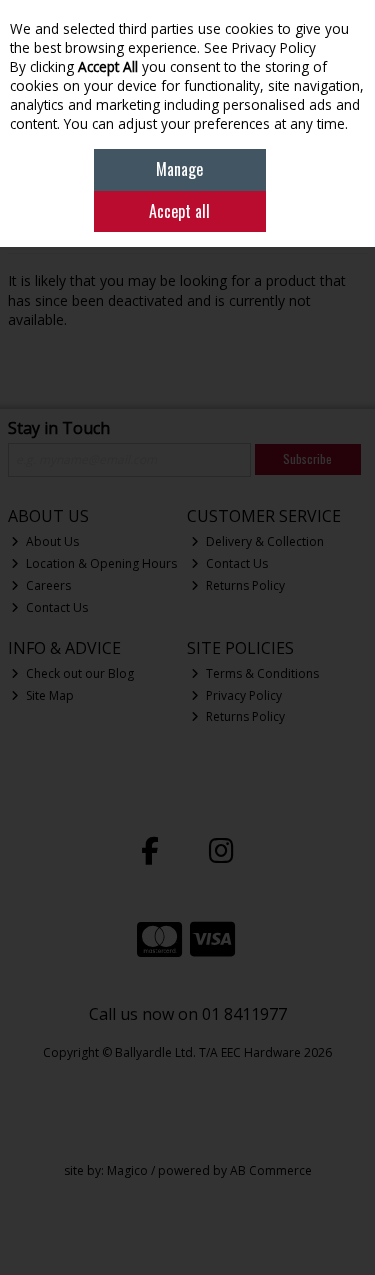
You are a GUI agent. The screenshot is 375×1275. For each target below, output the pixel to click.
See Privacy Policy (260, 47)
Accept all (179, 211)
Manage (179, 169)
